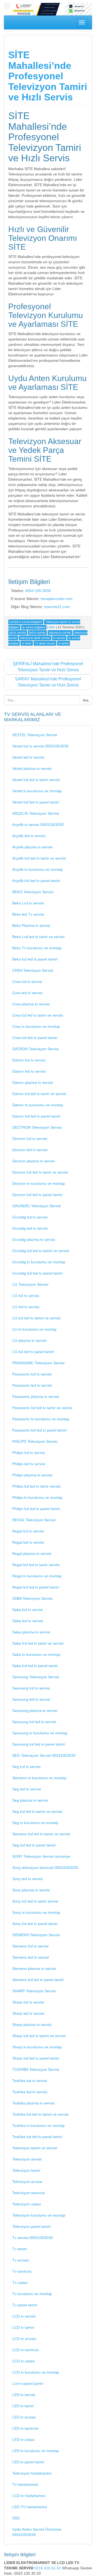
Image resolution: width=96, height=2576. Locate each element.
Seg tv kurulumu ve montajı (35, 1823)
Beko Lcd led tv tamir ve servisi (38, 937)
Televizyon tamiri (26, 2170)
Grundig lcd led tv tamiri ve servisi (41, 1251)
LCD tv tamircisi (25, 2350)
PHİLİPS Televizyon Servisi (35, 1441)
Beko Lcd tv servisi (28, 903)
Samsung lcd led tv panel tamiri (39, 1744)
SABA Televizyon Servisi (32, 1598)
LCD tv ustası (24, 2361)
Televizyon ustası (27, 2204)
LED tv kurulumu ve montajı (36, 2451)
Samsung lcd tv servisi (31, 1688)
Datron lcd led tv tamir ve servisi (39, 1094)
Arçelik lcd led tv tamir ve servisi (39, 858)
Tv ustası (20, 2283)
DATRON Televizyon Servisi (35, 1049)
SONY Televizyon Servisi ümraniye (41, 1856)
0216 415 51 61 (48, 2568)
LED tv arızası (24, 2417)
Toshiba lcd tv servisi (30, 2081)
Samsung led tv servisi (31, 1699)
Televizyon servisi (27, 2159)
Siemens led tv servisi (31, 1957)
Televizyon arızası (27, 2182)
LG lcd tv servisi (26, 1296)
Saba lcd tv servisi (27, 1610)
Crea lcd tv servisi (27, 982)
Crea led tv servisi (27, 993)
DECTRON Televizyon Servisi (37, 1127)
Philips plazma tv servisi (32, 1475)
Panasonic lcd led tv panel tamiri (39, 1430)
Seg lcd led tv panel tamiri (34, 1845)
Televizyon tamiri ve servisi (35, 2148)
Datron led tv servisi (29, 1071)
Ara (86, 700)
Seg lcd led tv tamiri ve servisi (37, 1812)
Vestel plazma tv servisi (32, 769)
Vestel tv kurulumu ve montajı (37, 791)
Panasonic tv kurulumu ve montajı (41, 1419)
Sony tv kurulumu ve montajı (36, 1912)
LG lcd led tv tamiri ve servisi (36, 1318)
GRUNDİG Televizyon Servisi (37, 1206)
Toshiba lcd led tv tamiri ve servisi (40, 2114)
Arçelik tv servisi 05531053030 (38, 825)
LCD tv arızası (24, 2339)
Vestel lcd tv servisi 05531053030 (40, 746)
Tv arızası (21, 2260)
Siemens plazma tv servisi (34, 1969)
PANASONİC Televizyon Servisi (38, 1363)
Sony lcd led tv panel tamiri (35, 1924)
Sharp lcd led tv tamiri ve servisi (39, 2036)
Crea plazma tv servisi (31, 1004)
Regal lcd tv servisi (28, 1531)
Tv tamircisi (22, 2271)
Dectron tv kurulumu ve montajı (39, 1183)
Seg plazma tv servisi (30, 1800)
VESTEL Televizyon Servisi (35, 735)
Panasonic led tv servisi (32, 1385)
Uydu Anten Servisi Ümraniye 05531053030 (37, 2532)
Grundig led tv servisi (30, 1228)
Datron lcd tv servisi (29, 1060)
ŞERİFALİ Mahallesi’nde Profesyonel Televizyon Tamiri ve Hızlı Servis (48, 667)
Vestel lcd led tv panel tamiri (36, 802)
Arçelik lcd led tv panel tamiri (36, 881)
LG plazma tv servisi (29, 1340)
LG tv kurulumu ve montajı (35, 1329)
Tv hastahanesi (25, 2484)
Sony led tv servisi (27, 1879)
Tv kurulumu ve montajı (32, 2294)
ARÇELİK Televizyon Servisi (36, 813)
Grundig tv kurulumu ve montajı (39, 1262)
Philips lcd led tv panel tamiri (36, 1509)
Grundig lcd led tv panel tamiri (37, 1273)
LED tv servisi (24, 2395)
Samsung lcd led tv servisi (34, 1722)
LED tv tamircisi (25, 2428)
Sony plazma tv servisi (31, 1890)
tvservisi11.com (57, 607)
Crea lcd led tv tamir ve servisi (38, 1015)
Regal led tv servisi (28, 1542)
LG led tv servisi (26, 1307)
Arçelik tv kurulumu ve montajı (38, 869)
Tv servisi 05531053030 (33, 2238)
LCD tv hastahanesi (29, 2496)
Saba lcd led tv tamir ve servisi (38, 1643)
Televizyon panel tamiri (31, 2226)
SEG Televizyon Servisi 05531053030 (44, 1755)
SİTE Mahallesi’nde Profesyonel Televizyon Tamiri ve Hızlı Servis (48, 76)
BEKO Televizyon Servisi (33, 892)
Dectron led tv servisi (30, 1150)
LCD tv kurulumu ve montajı (36, 2372)
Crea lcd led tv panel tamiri (35, 1038)
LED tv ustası (23, 2440)
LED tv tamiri (23, 2406)
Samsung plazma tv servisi (35, 1711)
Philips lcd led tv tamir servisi (36, 1486)
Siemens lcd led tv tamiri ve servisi (41, 1834)
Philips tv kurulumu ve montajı (37, 1497)
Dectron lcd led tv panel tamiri (37, 1195)
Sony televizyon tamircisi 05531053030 (45, 1868)
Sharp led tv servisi (28, 2013)
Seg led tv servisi (27, 1789)
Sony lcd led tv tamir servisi (35, 1901)
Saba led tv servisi (28, 1621)
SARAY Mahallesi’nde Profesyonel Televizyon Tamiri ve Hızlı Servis (48, 682)
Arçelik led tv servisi (29, 836)
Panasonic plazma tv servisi (36, 1397)
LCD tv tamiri (23, 2327)
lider (52, 627)
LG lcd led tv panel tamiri (33, 1352)
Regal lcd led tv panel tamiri (36, 1587)
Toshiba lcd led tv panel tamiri (37, 2137)
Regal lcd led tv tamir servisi (36, 1565)
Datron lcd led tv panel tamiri (36, 1116)
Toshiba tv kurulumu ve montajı (39, 2126)
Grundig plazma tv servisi (34, 1240)
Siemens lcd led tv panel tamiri (38, 1980)
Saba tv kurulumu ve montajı (36, 1654)
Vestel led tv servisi (28, 757)
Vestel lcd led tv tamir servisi (36, 780)
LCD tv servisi (24, 2316)
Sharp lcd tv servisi (28, 2002)
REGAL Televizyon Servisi (34, 1520)
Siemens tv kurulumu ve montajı (39, 1778)
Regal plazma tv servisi (32, 1554)
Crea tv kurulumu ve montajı (36, 1026)
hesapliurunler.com (57, 599)
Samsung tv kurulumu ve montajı (40, 1733)
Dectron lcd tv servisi (30, 1139)
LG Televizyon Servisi (30, 1284)
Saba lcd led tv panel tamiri (35, 1666)
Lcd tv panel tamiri (28, 2383)
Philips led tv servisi (29, 1464)
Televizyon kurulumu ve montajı (39, 2215)
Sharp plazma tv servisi (32, 2025)
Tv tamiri (20, 2249)
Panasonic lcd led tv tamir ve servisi (42, 1408)
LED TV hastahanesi (30, 2507)
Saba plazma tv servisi (31, 1632)
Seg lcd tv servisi (26, 1767)
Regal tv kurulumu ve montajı (37, 1576)
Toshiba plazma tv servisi (33, 2103)
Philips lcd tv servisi (29, 1453)
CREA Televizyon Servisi (33, 970)
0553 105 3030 (38, 591)
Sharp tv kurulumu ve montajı (37, 2047)
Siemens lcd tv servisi (30, 1946)
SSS (16, 2518)
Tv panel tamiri (25, 2305)
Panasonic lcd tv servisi (32, 1374)
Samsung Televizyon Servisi (36, 1677)
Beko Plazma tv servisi (31, 926)
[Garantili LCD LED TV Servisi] (48, 9)
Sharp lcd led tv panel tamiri (36, 2058)
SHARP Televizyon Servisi (34, 1991)
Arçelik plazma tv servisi (32, 847)
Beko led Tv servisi (28, 914)
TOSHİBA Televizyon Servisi (36, 2069)
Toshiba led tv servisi (30, 2092)
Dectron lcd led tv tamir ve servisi (40, 1172)
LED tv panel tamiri (28, 2462)
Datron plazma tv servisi (33, 1083)
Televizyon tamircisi (29, 2193)
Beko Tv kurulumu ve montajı (37, 948)
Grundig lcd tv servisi (30, 1217)
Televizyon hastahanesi (32, 2473)
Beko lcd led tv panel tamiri (35, 959)
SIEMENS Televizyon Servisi (36, 1935)
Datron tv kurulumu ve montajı (38, 1105)
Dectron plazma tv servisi (33, 1161)
